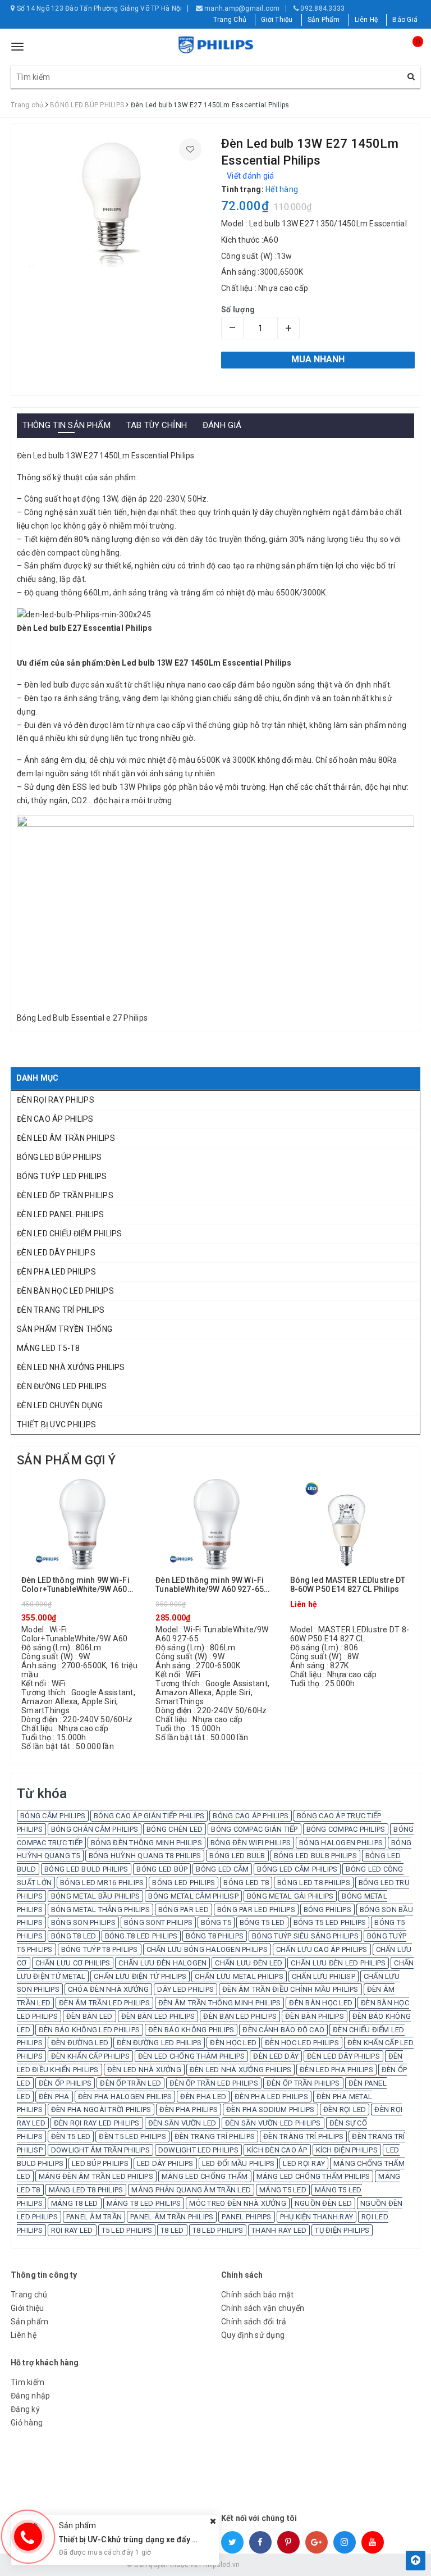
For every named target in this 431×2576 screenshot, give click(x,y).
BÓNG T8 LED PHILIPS (141, 1936)
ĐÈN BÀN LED (90, 2016)
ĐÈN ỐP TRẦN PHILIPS (303, 2083)
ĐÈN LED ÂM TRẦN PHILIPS (66, 1138)
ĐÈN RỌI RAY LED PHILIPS (97, 2123)
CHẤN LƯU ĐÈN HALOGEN (162, 1963)
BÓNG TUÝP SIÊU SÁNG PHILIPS (305, 1936)
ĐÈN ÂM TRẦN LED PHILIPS (104, 2003)
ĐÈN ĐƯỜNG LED (80, 2043)
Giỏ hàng (27, 2423)
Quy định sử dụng (253, 2335)
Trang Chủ (230, 20)
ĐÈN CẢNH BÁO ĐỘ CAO (283, 2030)
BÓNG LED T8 (246, 1883)
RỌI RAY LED (72, 2230)
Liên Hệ (366, 20)
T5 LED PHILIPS (127, 2230)
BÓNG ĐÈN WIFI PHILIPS (251, 1843)
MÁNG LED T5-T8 (49, 1348)
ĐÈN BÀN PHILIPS (315, 2016)
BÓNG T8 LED (74, 1936)
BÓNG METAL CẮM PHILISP (193, 1896)
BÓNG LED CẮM (222, 1869)
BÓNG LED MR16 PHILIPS (102, 1883)
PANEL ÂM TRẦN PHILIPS (172, 2217)
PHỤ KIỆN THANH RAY (317, 2217)
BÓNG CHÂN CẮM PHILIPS (95, 1829)
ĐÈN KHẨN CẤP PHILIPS (90, 2056)
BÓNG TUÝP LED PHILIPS (62, 1176)
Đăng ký (25, 2409)
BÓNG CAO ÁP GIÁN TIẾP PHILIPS (149, 1816)
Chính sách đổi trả (254, 2322)
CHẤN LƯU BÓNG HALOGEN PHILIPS (207, 1949)
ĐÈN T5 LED (71, 2136)
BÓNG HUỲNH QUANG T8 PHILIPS (145, 1856)
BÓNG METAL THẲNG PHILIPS (100, 1910)
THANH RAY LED (279, 2230)
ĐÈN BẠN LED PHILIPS (240, 2016)
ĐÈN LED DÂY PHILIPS (56, 1253)
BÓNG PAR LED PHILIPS (256, 1910)
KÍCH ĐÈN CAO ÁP (277, 2150)
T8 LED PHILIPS (218, 2230)
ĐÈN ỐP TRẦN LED (130, 2083)
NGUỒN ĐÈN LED (323, 2203)
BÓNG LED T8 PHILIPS (314, 1883)
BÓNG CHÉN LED (175, 1829)
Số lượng (238, 310)
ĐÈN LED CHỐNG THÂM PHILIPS (192, 2056)
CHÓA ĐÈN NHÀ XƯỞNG (109, 1989)
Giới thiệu (27, 2308)
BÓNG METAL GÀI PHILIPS (290, 1896)
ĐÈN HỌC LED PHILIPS (302, 2043)
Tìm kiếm (27, 2382)
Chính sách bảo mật (258, 2295)
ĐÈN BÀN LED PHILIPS (158, 2016)
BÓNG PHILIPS (327, 1910)
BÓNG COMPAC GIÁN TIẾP (254, 1829)
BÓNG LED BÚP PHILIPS (59, 1157)
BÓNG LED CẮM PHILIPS (297, 1869)
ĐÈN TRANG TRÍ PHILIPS (61, 1310)
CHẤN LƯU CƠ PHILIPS (73, 1963)
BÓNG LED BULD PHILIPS (86, 1869)
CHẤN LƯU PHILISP (324, 1976)
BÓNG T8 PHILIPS (215, 1936)
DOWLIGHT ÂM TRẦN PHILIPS (100, 2150)
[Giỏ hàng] (409, 52)
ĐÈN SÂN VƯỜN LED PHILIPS (273, 2123)
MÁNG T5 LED (283, 2190)
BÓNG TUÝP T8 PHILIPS (100, 1949)
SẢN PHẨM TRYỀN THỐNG (65, 1329)
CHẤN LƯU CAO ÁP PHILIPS (322, 1949)
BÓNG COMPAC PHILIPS (346, 1829)
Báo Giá (405, 20)
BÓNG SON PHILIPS (83, 1922)
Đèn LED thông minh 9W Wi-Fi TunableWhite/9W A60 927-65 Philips (210, 1585)
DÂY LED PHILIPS (185, 1989)
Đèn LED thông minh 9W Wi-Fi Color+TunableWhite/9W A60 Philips (75, 1585)
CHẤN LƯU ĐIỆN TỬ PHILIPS (140, 1976)
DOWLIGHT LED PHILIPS (198, 2150)
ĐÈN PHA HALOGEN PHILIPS (125, 2097)
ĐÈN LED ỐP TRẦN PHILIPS (65, 1195)
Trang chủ (29, 2295)
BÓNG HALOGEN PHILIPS (341, 1843)
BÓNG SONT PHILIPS (158, 1922)
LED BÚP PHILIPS (100, 2163)
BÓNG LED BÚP (162, 1869)
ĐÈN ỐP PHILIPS (65, 2083)
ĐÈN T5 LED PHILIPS (132, 2136)
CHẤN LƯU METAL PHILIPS (239, 1976)
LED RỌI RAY (304, 2163)
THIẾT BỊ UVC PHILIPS (56, 1424)
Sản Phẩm (324, 20)
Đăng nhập (30, 2396)
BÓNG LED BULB (237, 1856)
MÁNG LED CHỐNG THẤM (205, 2176)
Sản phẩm (29, 2322)
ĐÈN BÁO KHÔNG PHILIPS (191, 2030)
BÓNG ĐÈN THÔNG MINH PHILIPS (146, 1843)
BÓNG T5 (216, 1922)
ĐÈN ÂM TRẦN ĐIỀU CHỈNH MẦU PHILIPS (290, 1989)
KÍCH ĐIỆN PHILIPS (347, 2150)
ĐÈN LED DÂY (276, 2056)
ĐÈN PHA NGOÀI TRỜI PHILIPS (101, 2110)
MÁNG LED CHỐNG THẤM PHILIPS (313, 2176)
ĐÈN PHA (54, 2097)
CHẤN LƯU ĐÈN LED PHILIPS (338, 1963)
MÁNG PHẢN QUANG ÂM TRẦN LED (191, 2190)
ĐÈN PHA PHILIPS (189, 2110)
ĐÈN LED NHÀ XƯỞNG (144, 2070)
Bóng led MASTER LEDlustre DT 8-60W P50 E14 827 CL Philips (348, 1585)
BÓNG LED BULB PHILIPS (315, 1856)
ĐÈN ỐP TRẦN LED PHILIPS (214, 2083)
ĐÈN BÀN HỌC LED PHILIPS (65, 1291)
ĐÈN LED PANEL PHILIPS (60, 1214)
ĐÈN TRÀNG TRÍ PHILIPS (303, 2136)
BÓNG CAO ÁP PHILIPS (251, 1816)
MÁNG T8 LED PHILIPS (144, 2203)
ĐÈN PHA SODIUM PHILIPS (270, 2110)
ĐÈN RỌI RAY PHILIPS (56, 1100)
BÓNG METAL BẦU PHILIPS (96, 1896)
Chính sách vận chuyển (263, 2308)
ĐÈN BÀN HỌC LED (321, 2003)
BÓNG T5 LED (262, 1922)
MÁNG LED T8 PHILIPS (86, 2190)
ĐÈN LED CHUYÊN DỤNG (60, 1405)
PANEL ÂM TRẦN (94, 2217)
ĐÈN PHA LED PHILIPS (56, 1272)
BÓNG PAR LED (184, 1910)
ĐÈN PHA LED (203, 2097)
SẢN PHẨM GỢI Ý (66, 1460)
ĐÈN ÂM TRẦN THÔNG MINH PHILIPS (220, 2003)
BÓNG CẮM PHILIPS (53, 1816)
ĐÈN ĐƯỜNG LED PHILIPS (62, 1386)
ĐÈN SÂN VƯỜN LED (182, 2123)
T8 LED (172, 2230)
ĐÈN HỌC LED (233, 2043)
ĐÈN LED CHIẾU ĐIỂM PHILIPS (70, 1234)
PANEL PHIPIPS (246, 2217)
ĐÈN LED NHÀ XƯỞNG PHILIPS (71, 1367)
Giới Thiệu (277, 20)
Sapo (296, 2565)
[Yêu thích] (190, 149)
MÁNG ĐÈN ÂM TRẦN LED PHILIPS (96, 2176)
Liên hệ (24, 2335)
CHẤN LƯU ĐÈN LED (249, 1963)
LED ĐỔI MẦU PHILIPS (239, 2163)
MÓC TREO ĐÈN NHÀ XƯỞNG (238, 2203)
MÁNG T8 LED (75, 2203)
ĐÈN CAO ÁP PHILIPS (55, 1119)
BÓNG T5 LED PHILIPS (330, 1922)
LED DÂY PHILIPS (165, 2163)
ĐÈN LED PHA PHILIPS (336, 2070)
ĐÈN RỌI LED (345, 2110)
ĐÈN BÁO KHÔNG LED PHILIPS (89, 2030)
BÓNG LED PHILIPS (184, 1883)
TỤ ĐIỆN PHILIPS (342, 2230)
